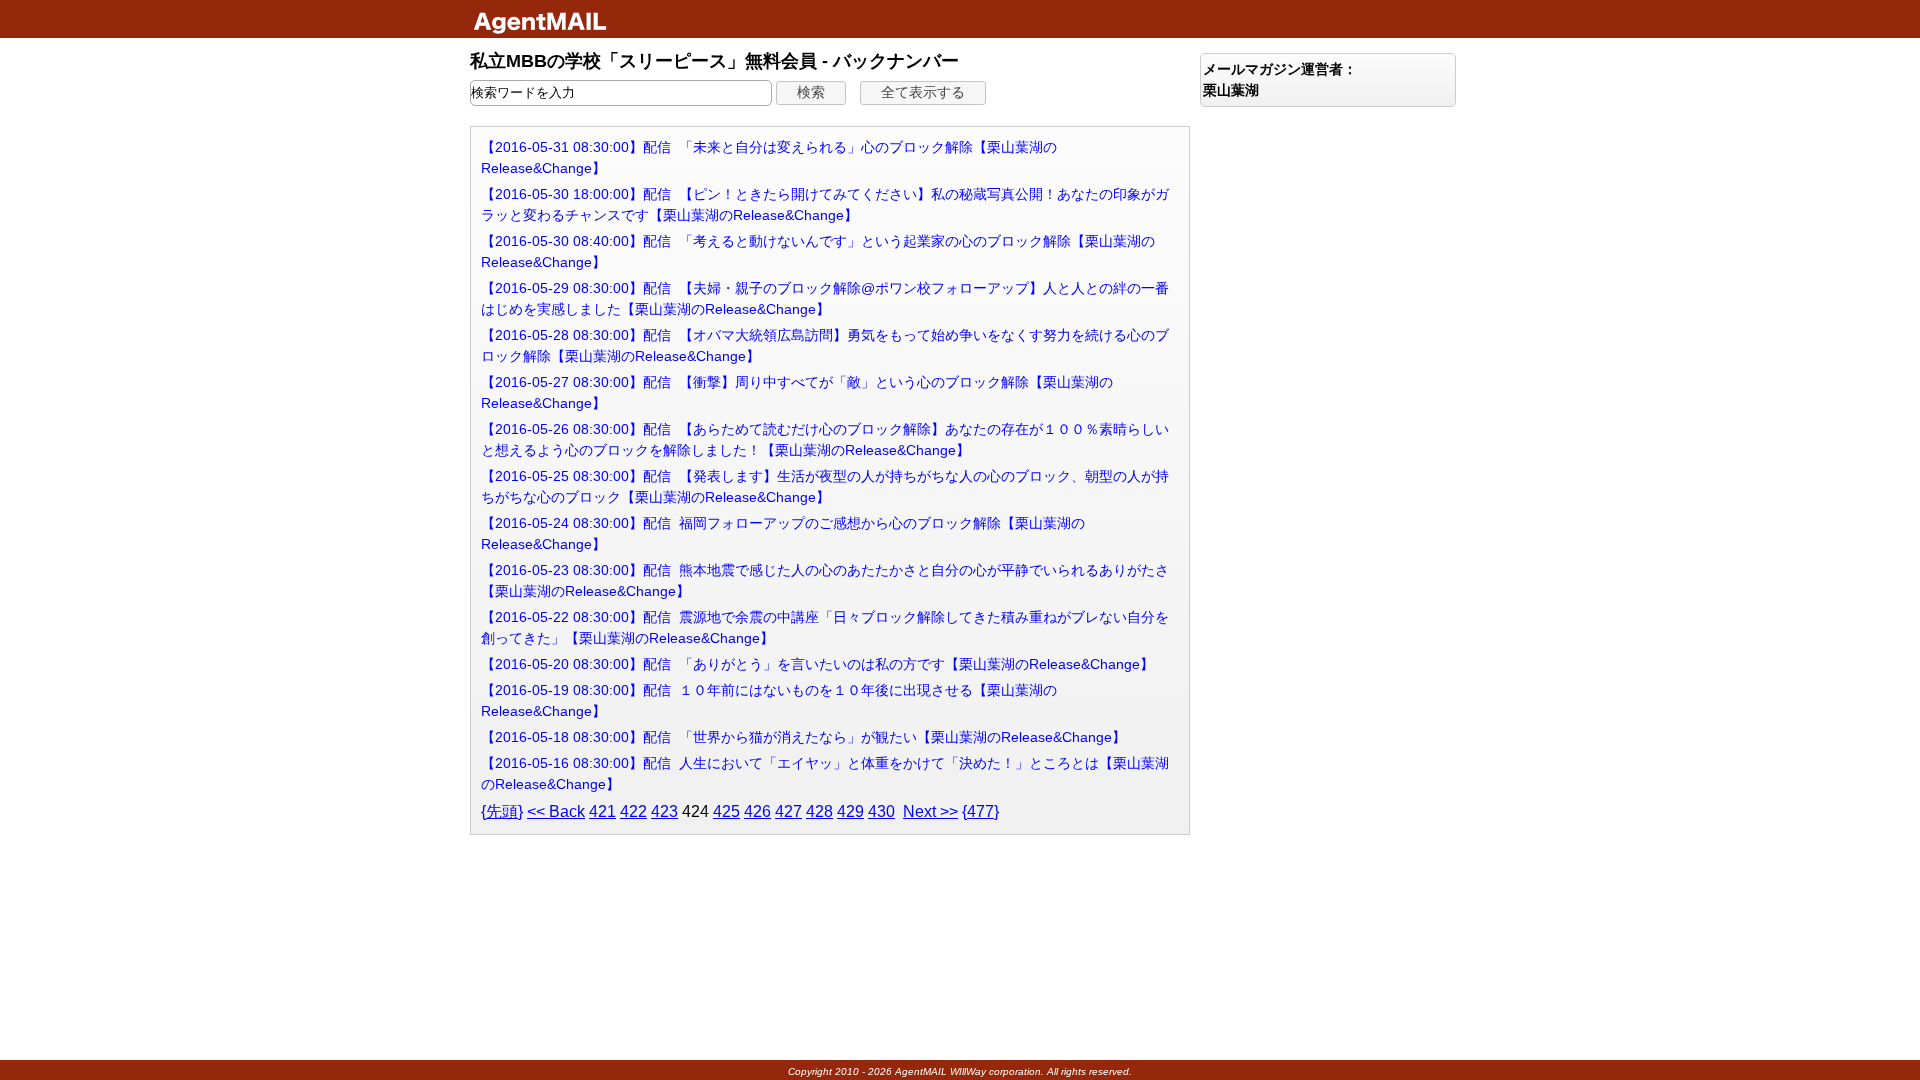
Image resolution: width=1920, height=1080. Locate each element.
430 (881, 811)
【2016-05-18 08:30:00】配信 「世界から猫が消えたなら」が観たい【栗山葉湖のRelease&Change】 (803, 737)
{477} (980, 811)
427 (788, 811)
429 (850, 811)
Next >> (930, 811)
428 (819, 811)
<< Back (556, 811)
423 (664, 811)
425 (726, 811)
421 (602, 811)
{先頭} (502, 811)
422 (633, 811)
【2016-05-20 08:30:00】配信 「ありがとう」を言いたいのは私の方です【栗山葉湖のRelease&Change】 (817, 664)
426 (757, 811)
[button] (811, 93)
